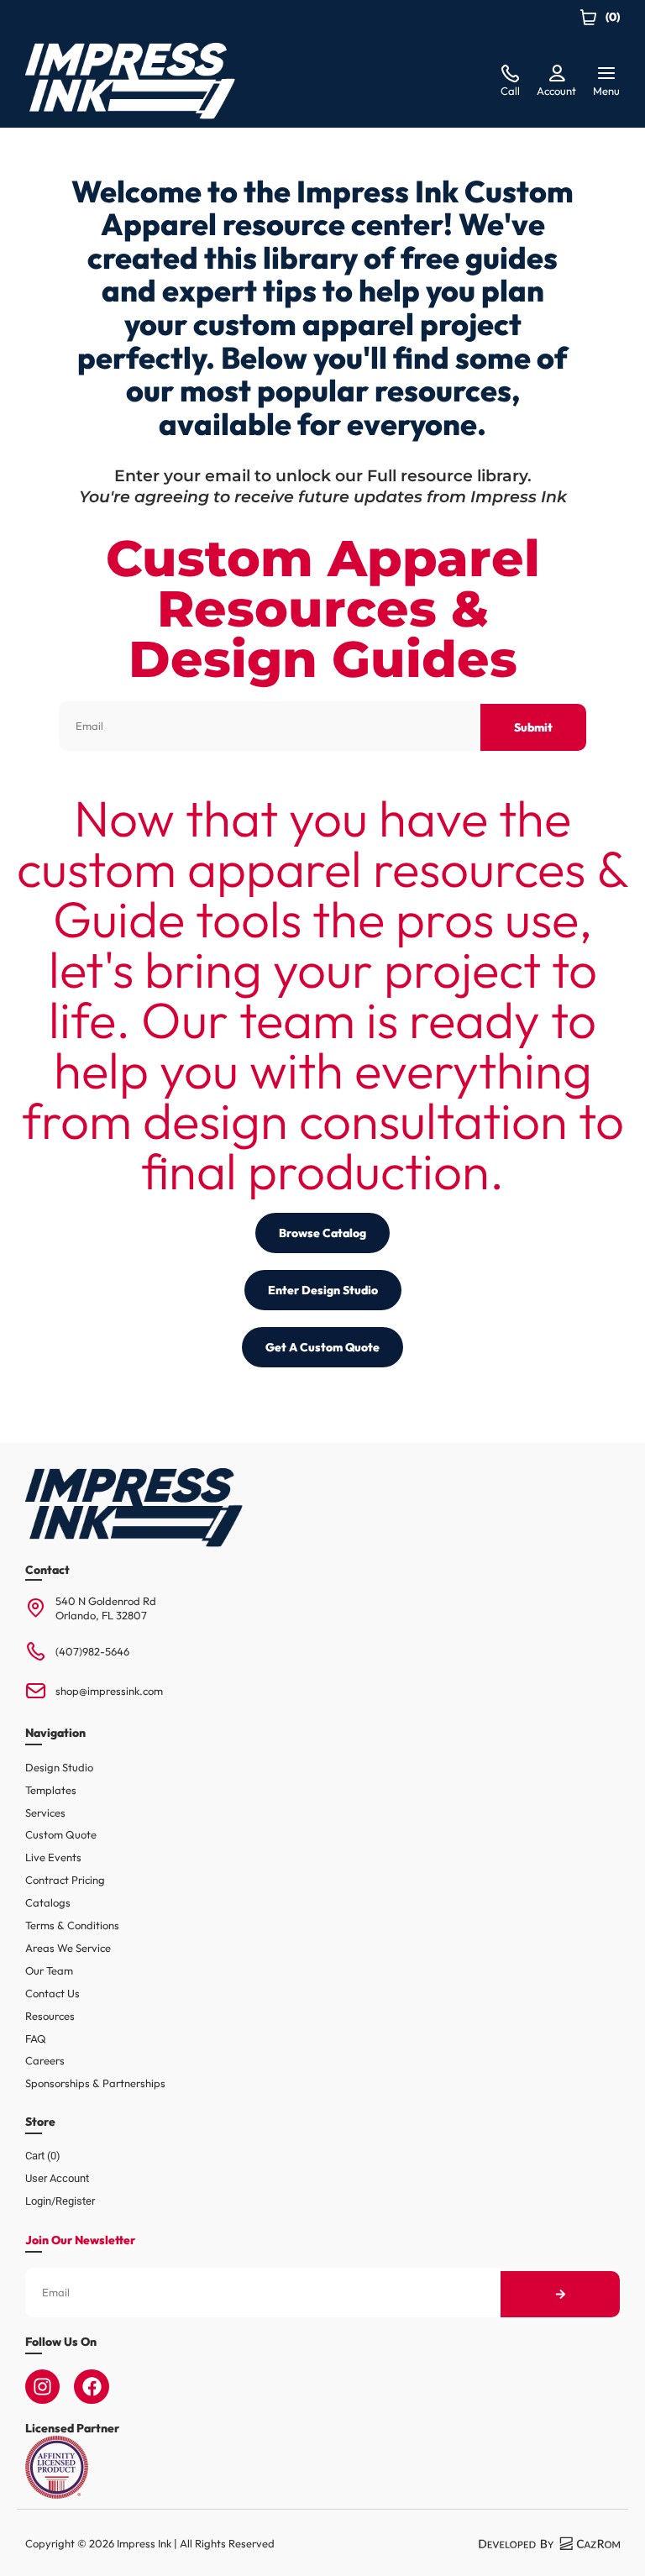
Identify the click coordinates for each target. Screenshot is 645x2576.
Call (510, 91)
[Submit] (560, 2294)
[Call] (510, 74)
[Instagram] (42, 2387)
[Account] (557, 74)
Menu (606, 91)
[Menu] (606, 74)
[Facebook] (91, 2387)
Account (556, 91)
